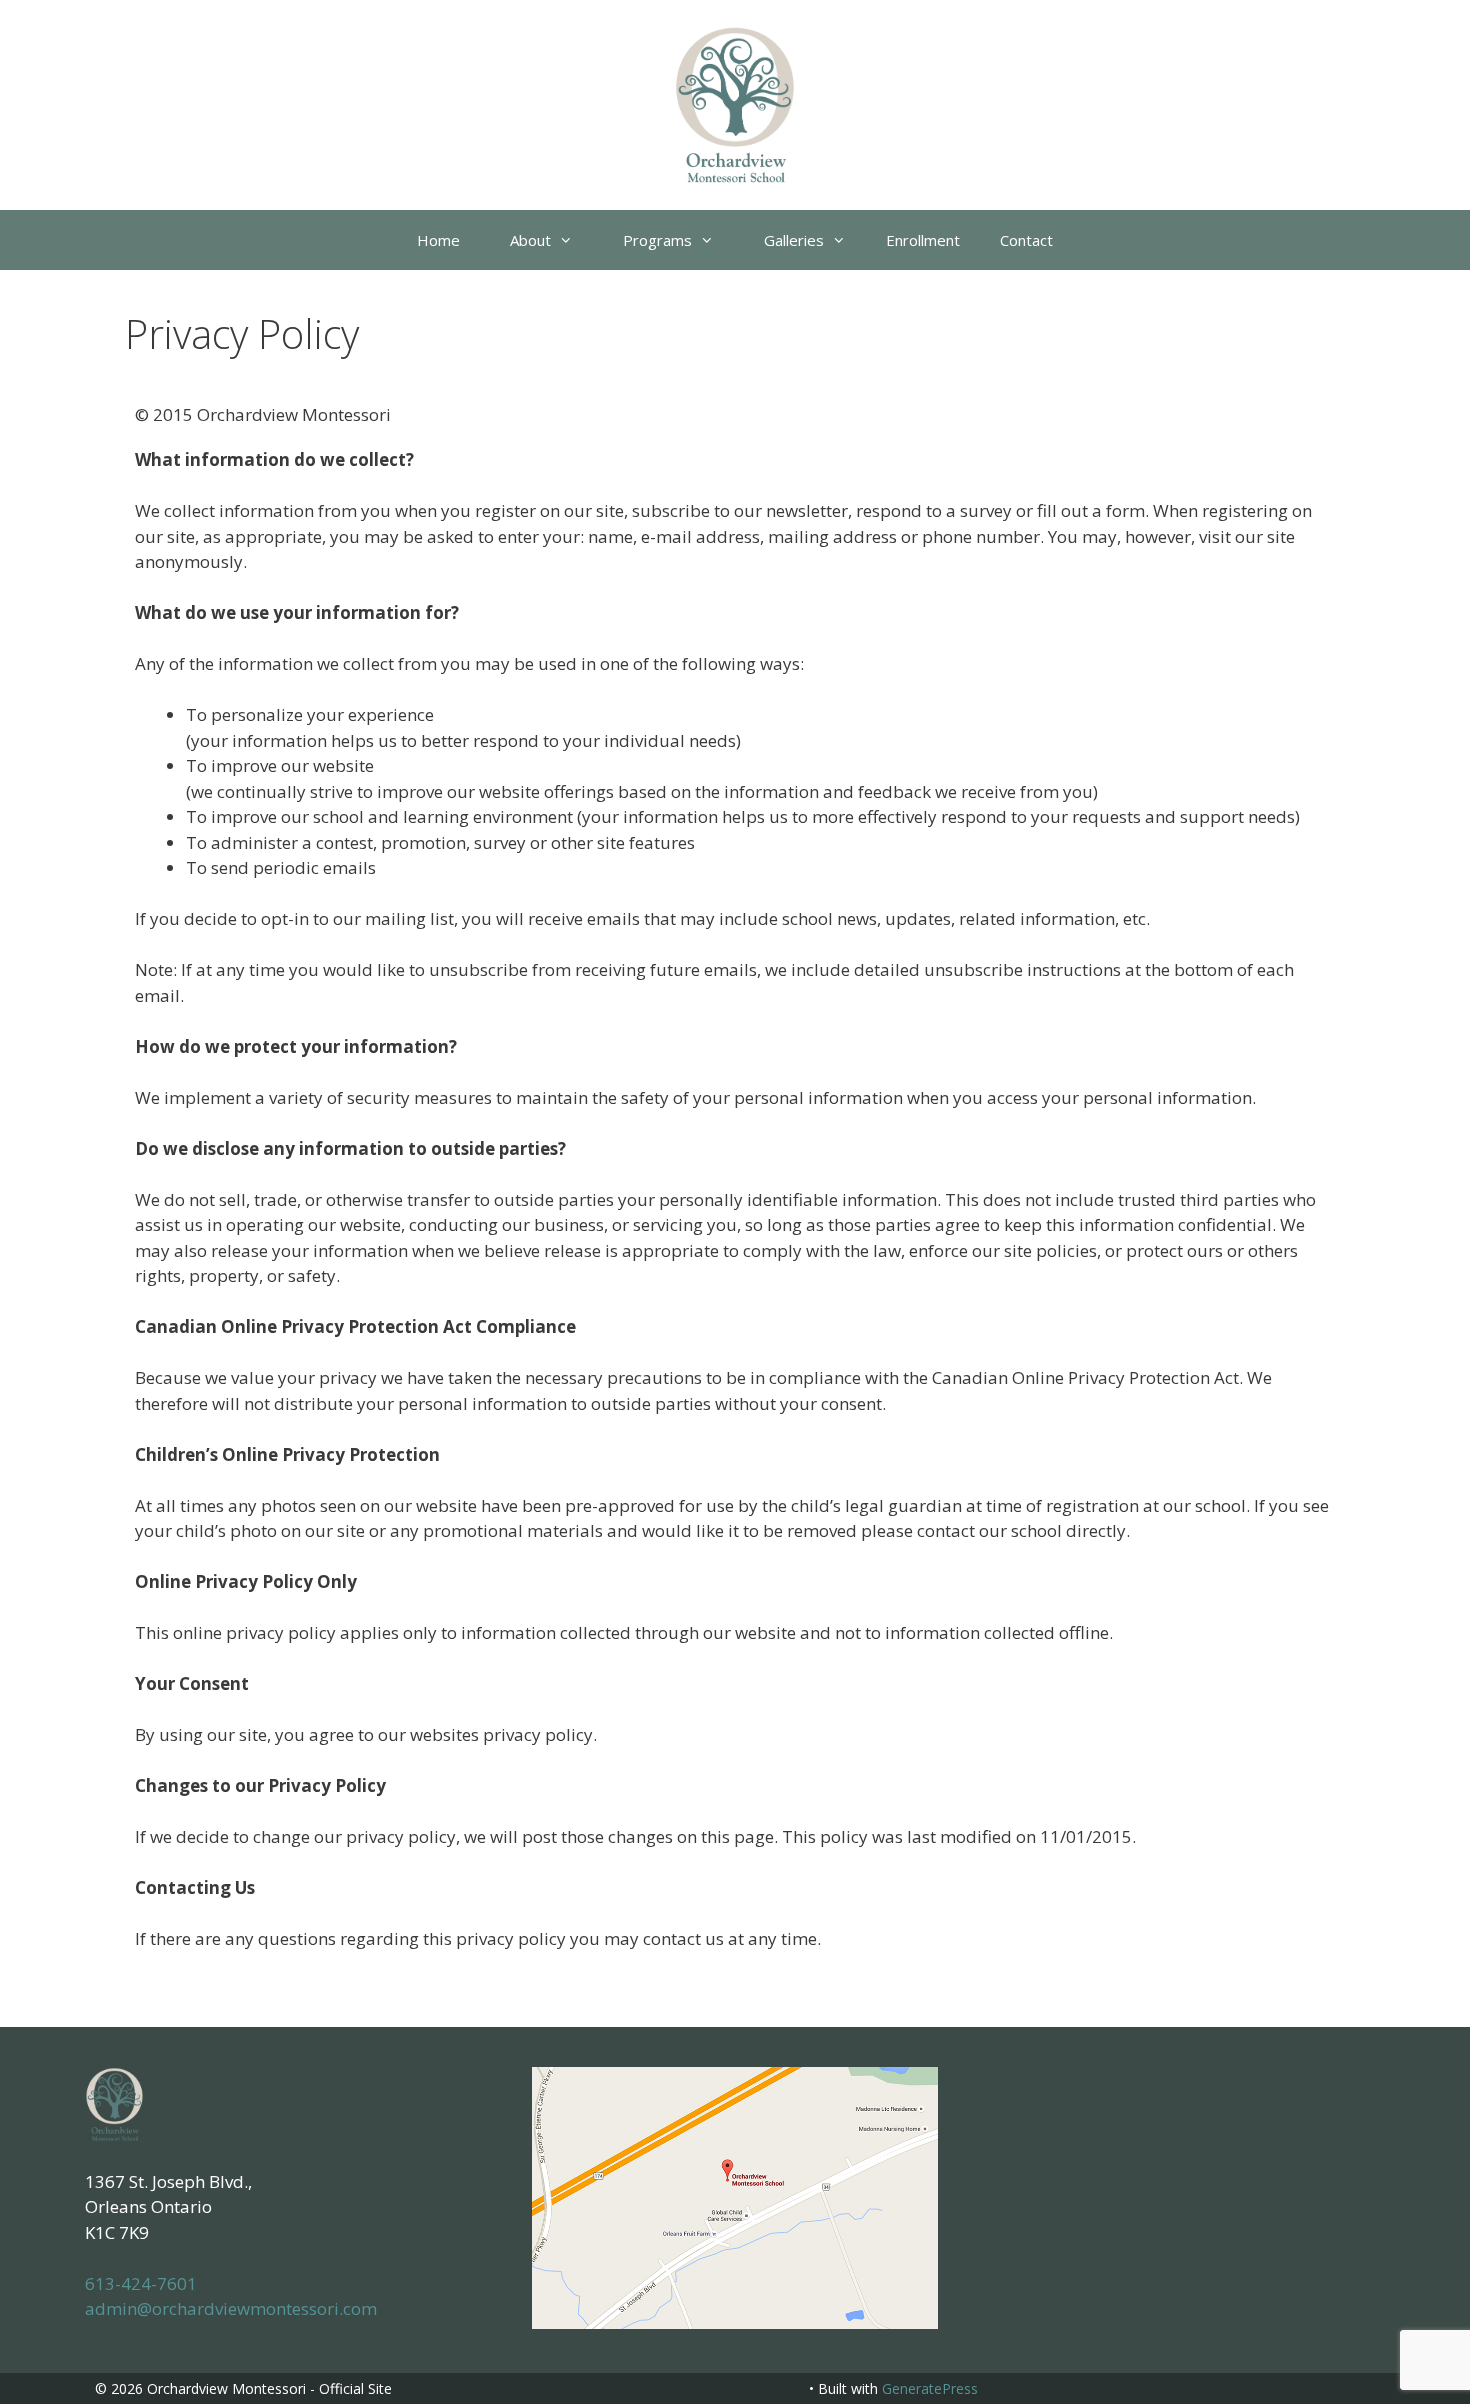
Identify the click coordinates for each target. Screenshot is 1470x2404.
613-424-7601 (141, 2283)
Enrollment (923, 240)
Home (438, 240)
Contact (1026, 240)
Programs (657, 240)
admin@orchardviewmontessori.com (231, 2308)
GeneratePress (930, 2388)
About (530, 240)
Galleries (794, 240)
